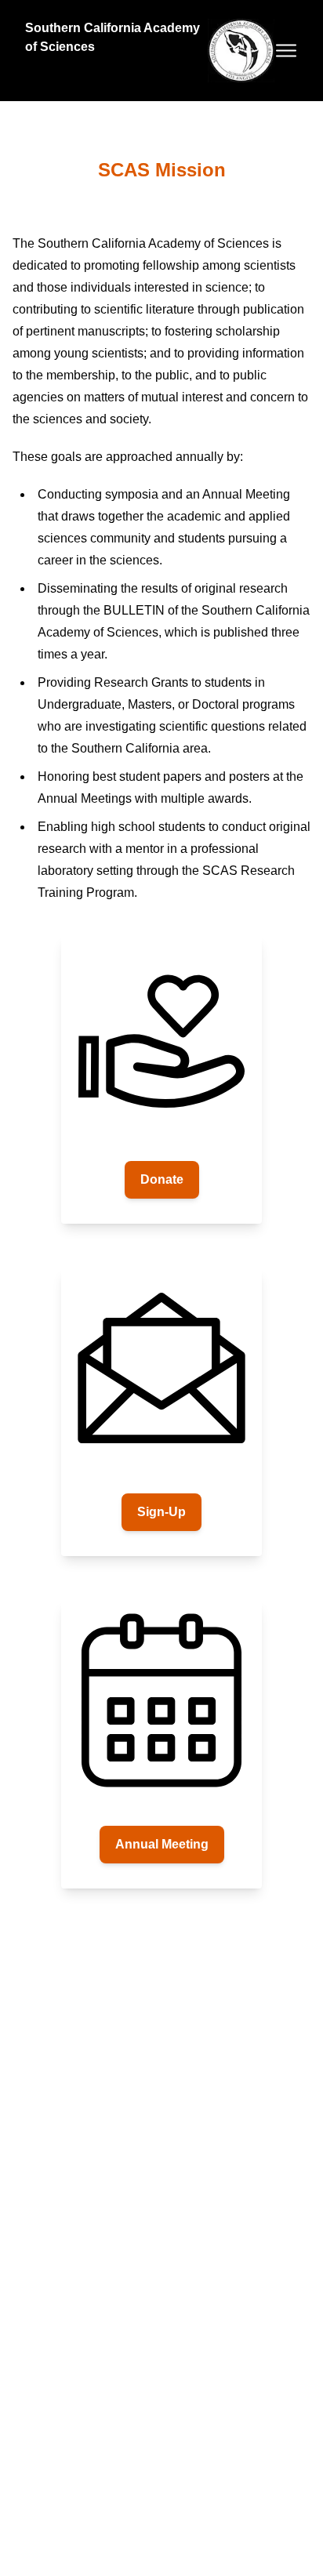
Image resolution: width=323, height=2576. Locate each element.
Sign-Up (161, 1512)
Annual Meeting (162, 1844)
